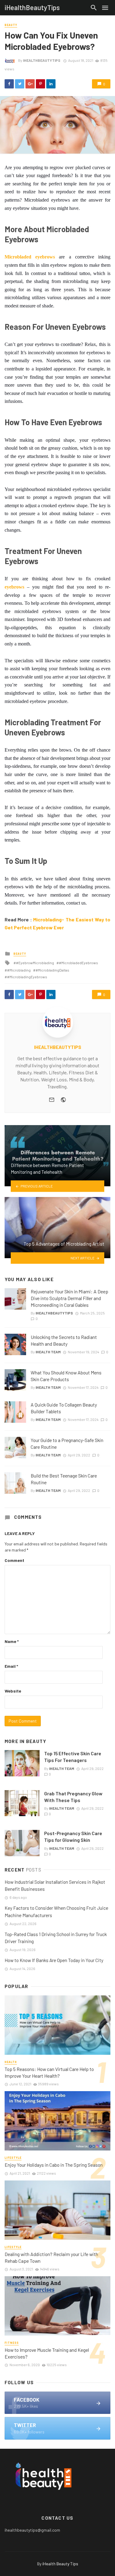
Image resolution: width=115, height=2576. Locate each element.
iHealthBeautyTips (42, 60)
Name (12, 1641)
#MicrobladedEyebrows (79, 963)
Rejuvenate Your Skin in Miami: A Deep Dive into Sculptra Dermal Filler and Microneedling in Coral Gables (69, 1298)
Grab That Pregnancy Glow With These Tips (73, 1797)
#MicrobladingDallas (52, 970)
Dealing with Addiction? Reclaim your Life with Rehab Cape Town (51, 2257)
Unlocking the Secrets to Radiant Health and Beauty (64, 1340)
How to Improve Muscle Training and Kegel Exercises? (47, 2353)
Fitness (12, 2343)
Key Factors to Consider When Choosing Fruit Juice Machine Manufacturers (56, 1911)
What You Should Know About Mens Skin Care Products (66, 1376)
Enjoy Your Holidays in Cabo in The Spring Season (54, 2165)
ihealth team (48, 1352)
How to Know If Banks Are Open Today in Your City (54, 1960)
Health (11, 2062)
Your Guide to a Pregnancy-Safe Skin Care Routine (67, 1443)
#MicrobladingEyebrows (27, 977)
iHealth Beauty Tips (60, 2564)
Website (13, 1691)
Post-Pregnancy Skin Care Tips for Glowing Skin (73, 1836)
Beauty (11, 25)
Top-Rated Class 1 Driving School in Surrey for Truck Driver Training (56, 1938)
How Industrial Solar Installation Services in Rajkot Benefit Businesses (55, 1885)
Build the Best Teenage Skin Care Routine (64, 1479)
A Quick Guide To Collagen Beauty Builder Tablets (64, 1408)
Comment (14, 1560)
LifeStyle (13, 2158)
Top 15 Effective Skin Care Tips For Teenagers (73, 1757)
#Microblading (19, 970)
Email (11, 1666)
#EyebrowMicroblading (35, 963)
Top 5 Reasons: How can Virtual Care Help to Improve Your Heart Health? (49, 2072)
